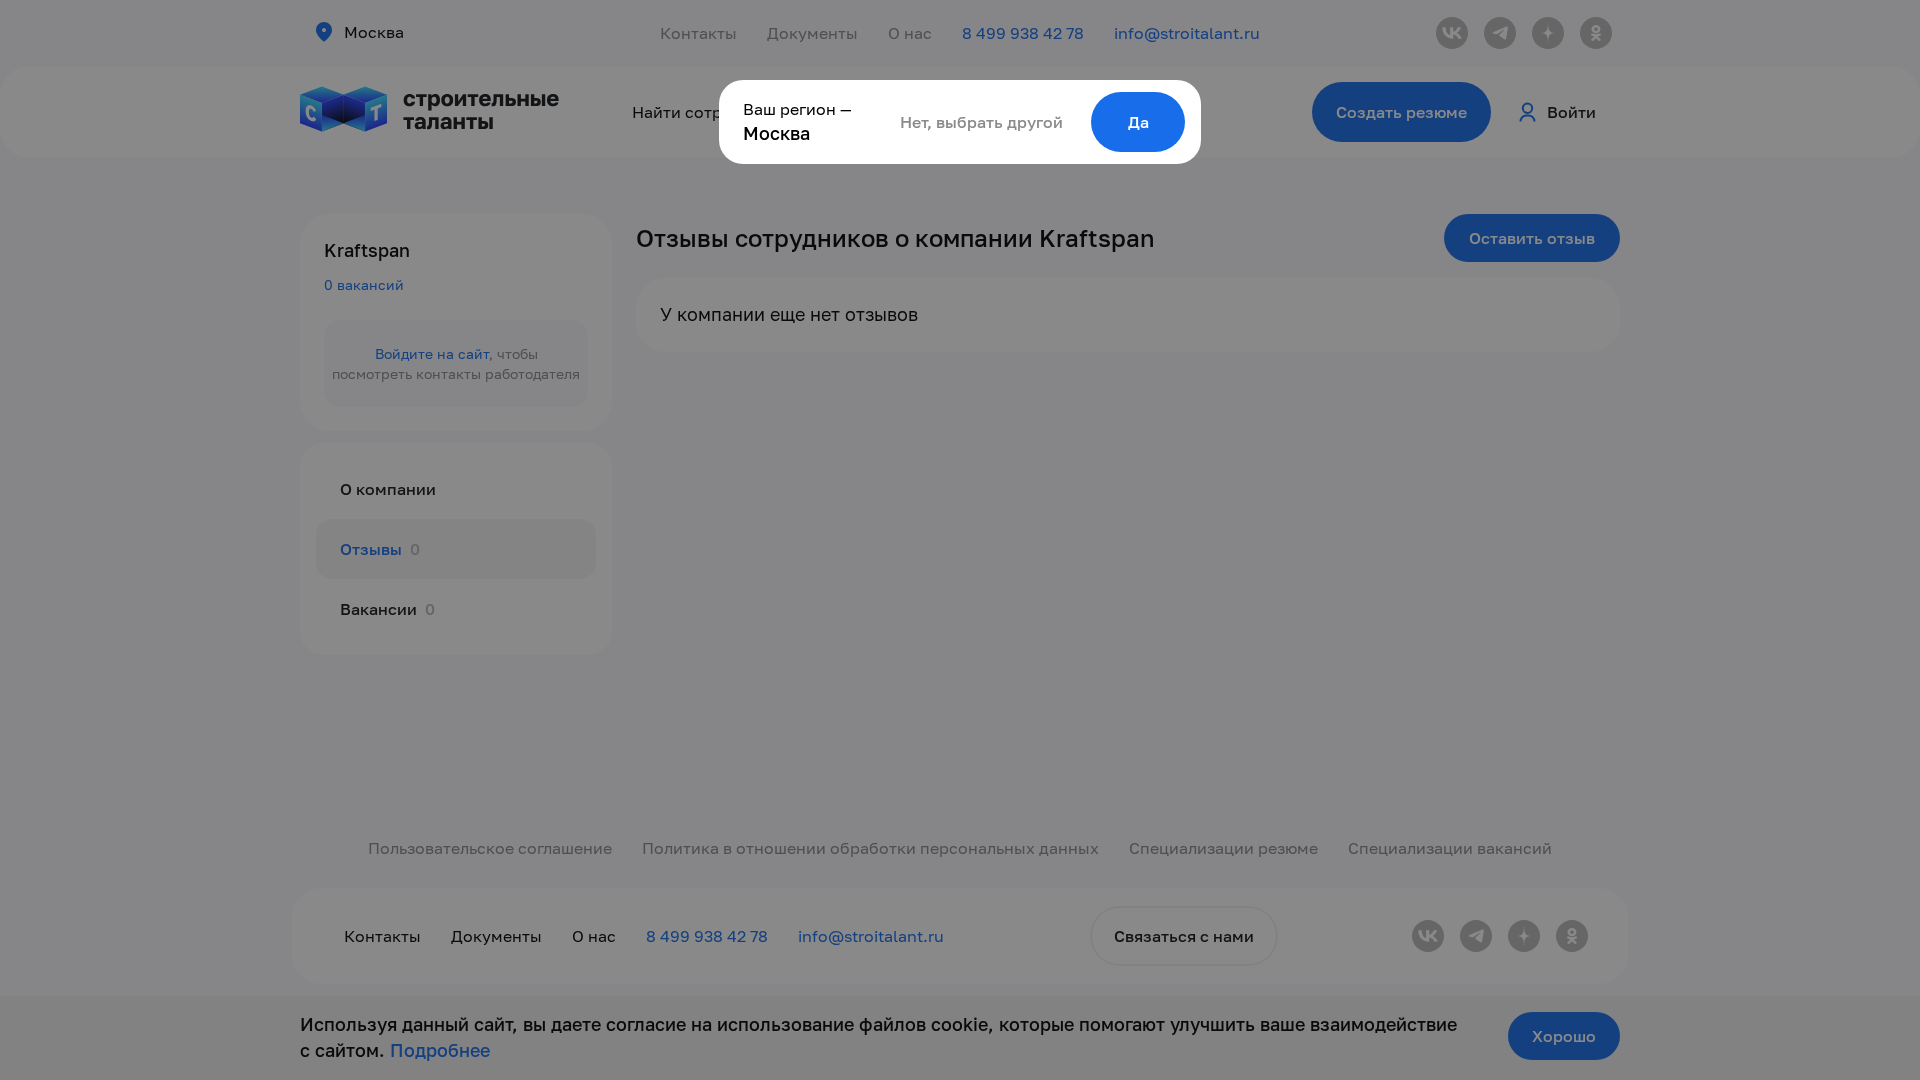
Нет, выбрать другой (981, 122)
